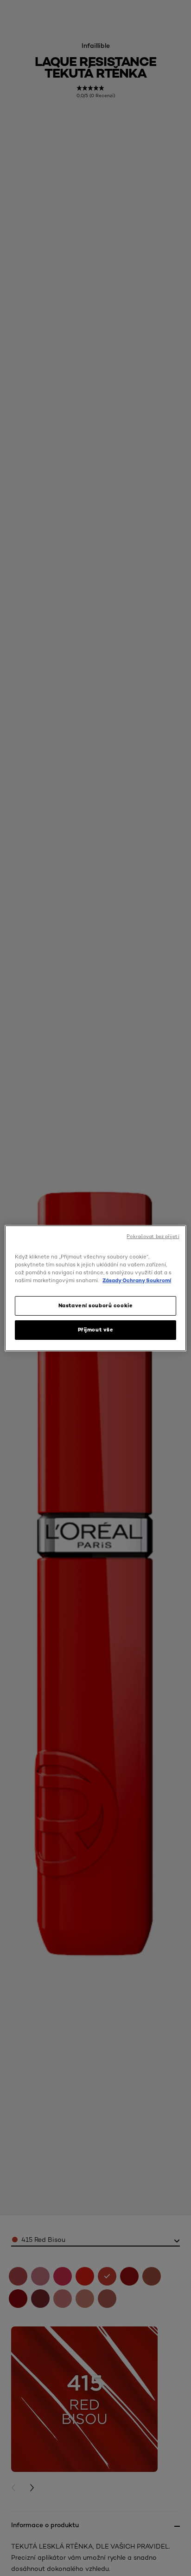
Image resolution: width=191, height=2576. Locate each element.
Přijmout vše (96, 1330)
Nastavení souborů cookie (96, 1305)
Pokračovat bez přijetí (153, 1236)
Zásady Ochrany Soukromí (137, 1280)
